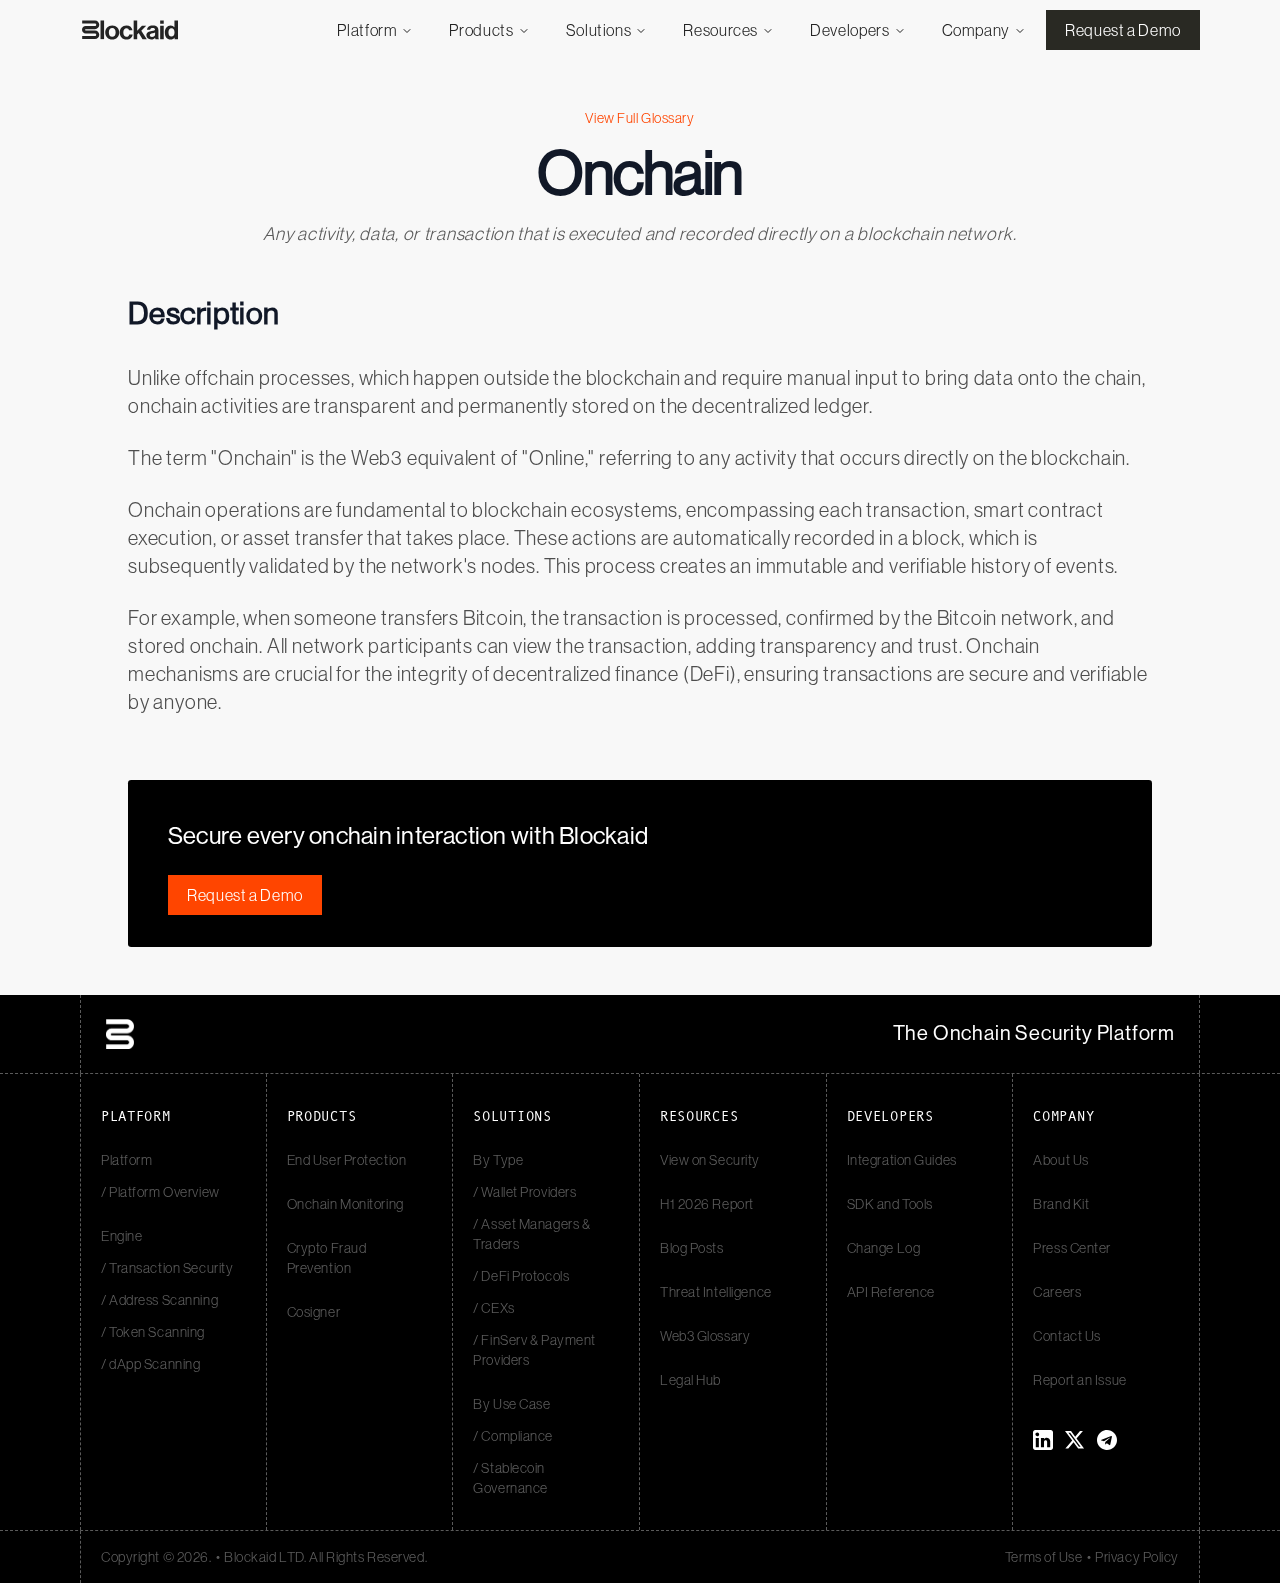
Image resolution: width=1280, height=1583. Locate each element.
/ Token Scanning (153, 1332)
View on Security (710, 1160)
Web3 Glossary (705, 1336)
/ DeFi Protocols (521, 1276)
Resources (720, 30)
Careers (1057, 1292)
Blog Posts (692, 1248)
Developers (849, 30)
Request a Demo (1123, 30)
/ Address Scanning (159, 1300)
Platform (367, 30)
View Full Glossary (639, 118)
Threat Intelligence (716, 1292)
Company (976, 30)
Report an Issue (1079, 1380)
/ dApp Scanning (150, 1364)
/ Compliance (513, 1436)
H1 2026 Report (707, 1204)
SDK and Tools (890, 1204)
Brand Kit (1061, 1204)
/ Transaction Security (167, 1268)
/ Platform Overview (160, 1192)
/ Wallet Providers (524, 1192)
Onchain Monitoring (345, 1204)
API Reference (891, 1292)
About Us (1060, 1160)
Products (481, 30)
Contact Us (1067, 1336)
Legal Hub (690, 1380)
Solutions (599, 30)
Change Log (884, 1248)
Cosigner (313, 1312)
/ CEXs (493, 1308)
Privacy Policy (1137, 1557)
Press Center (1072, 1248)
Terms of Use (1044, 1557)
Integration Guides (902, 1160)
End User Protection (347, 1160)
